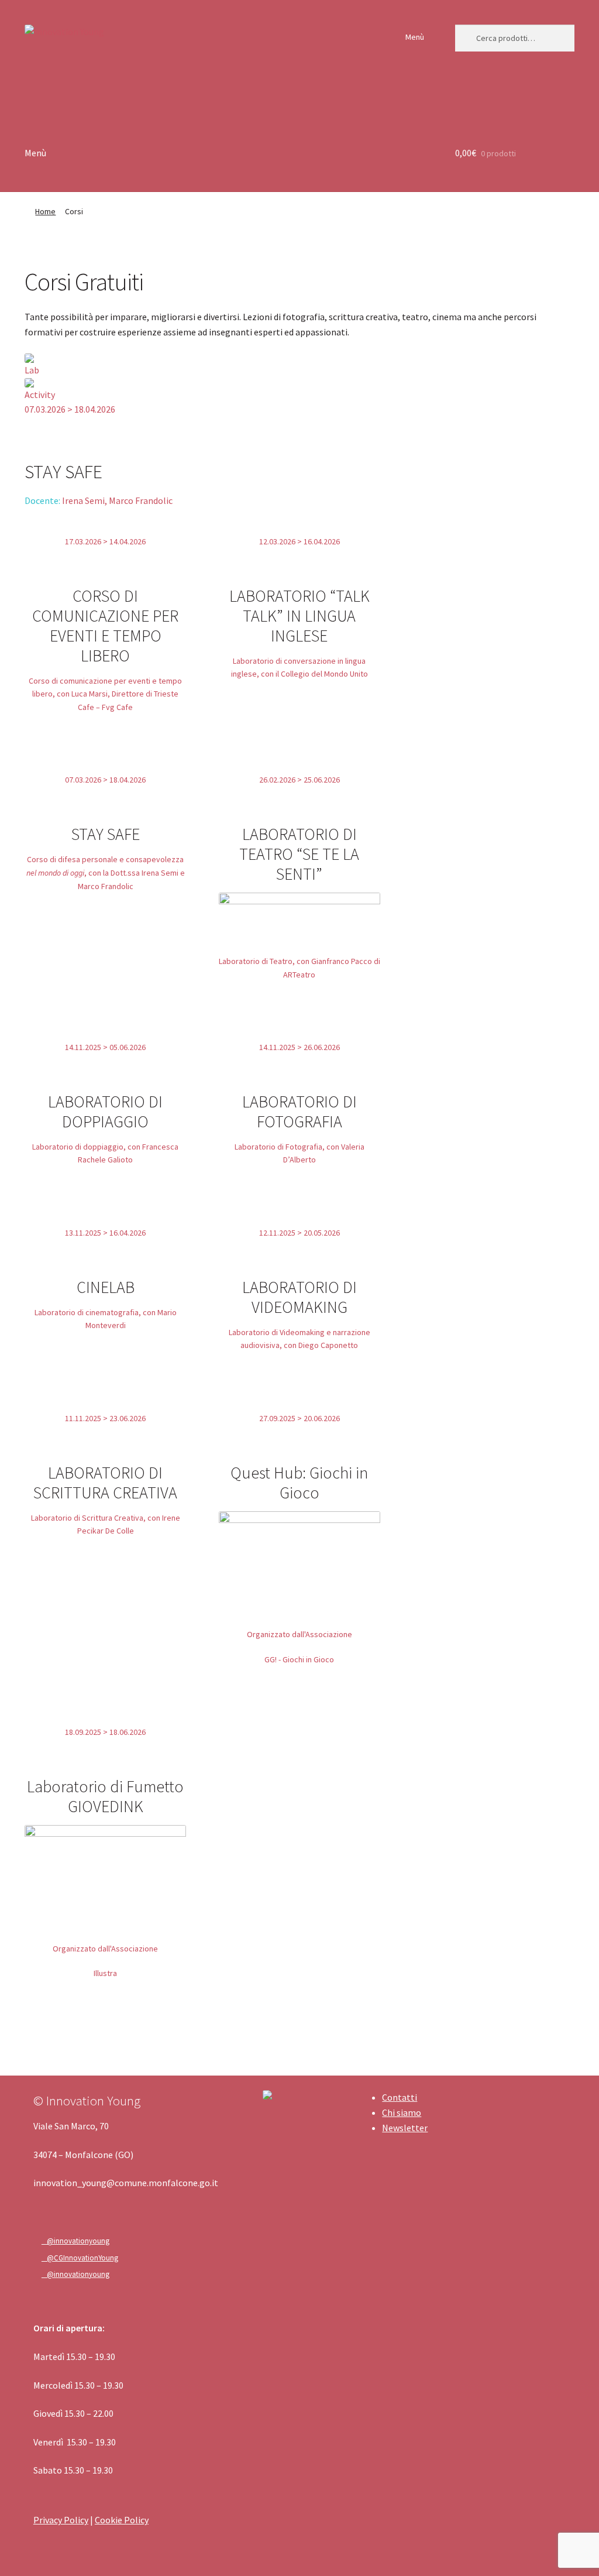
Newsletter (405, 2128)
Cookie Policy (122, 2520)
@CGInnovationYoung (80, 2258)
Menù (415, 37)
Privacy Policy (61, 2520)
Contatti (400, 2097)
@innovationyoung (75, 2241)
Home (45, 211)
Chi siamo (402, 2112)
